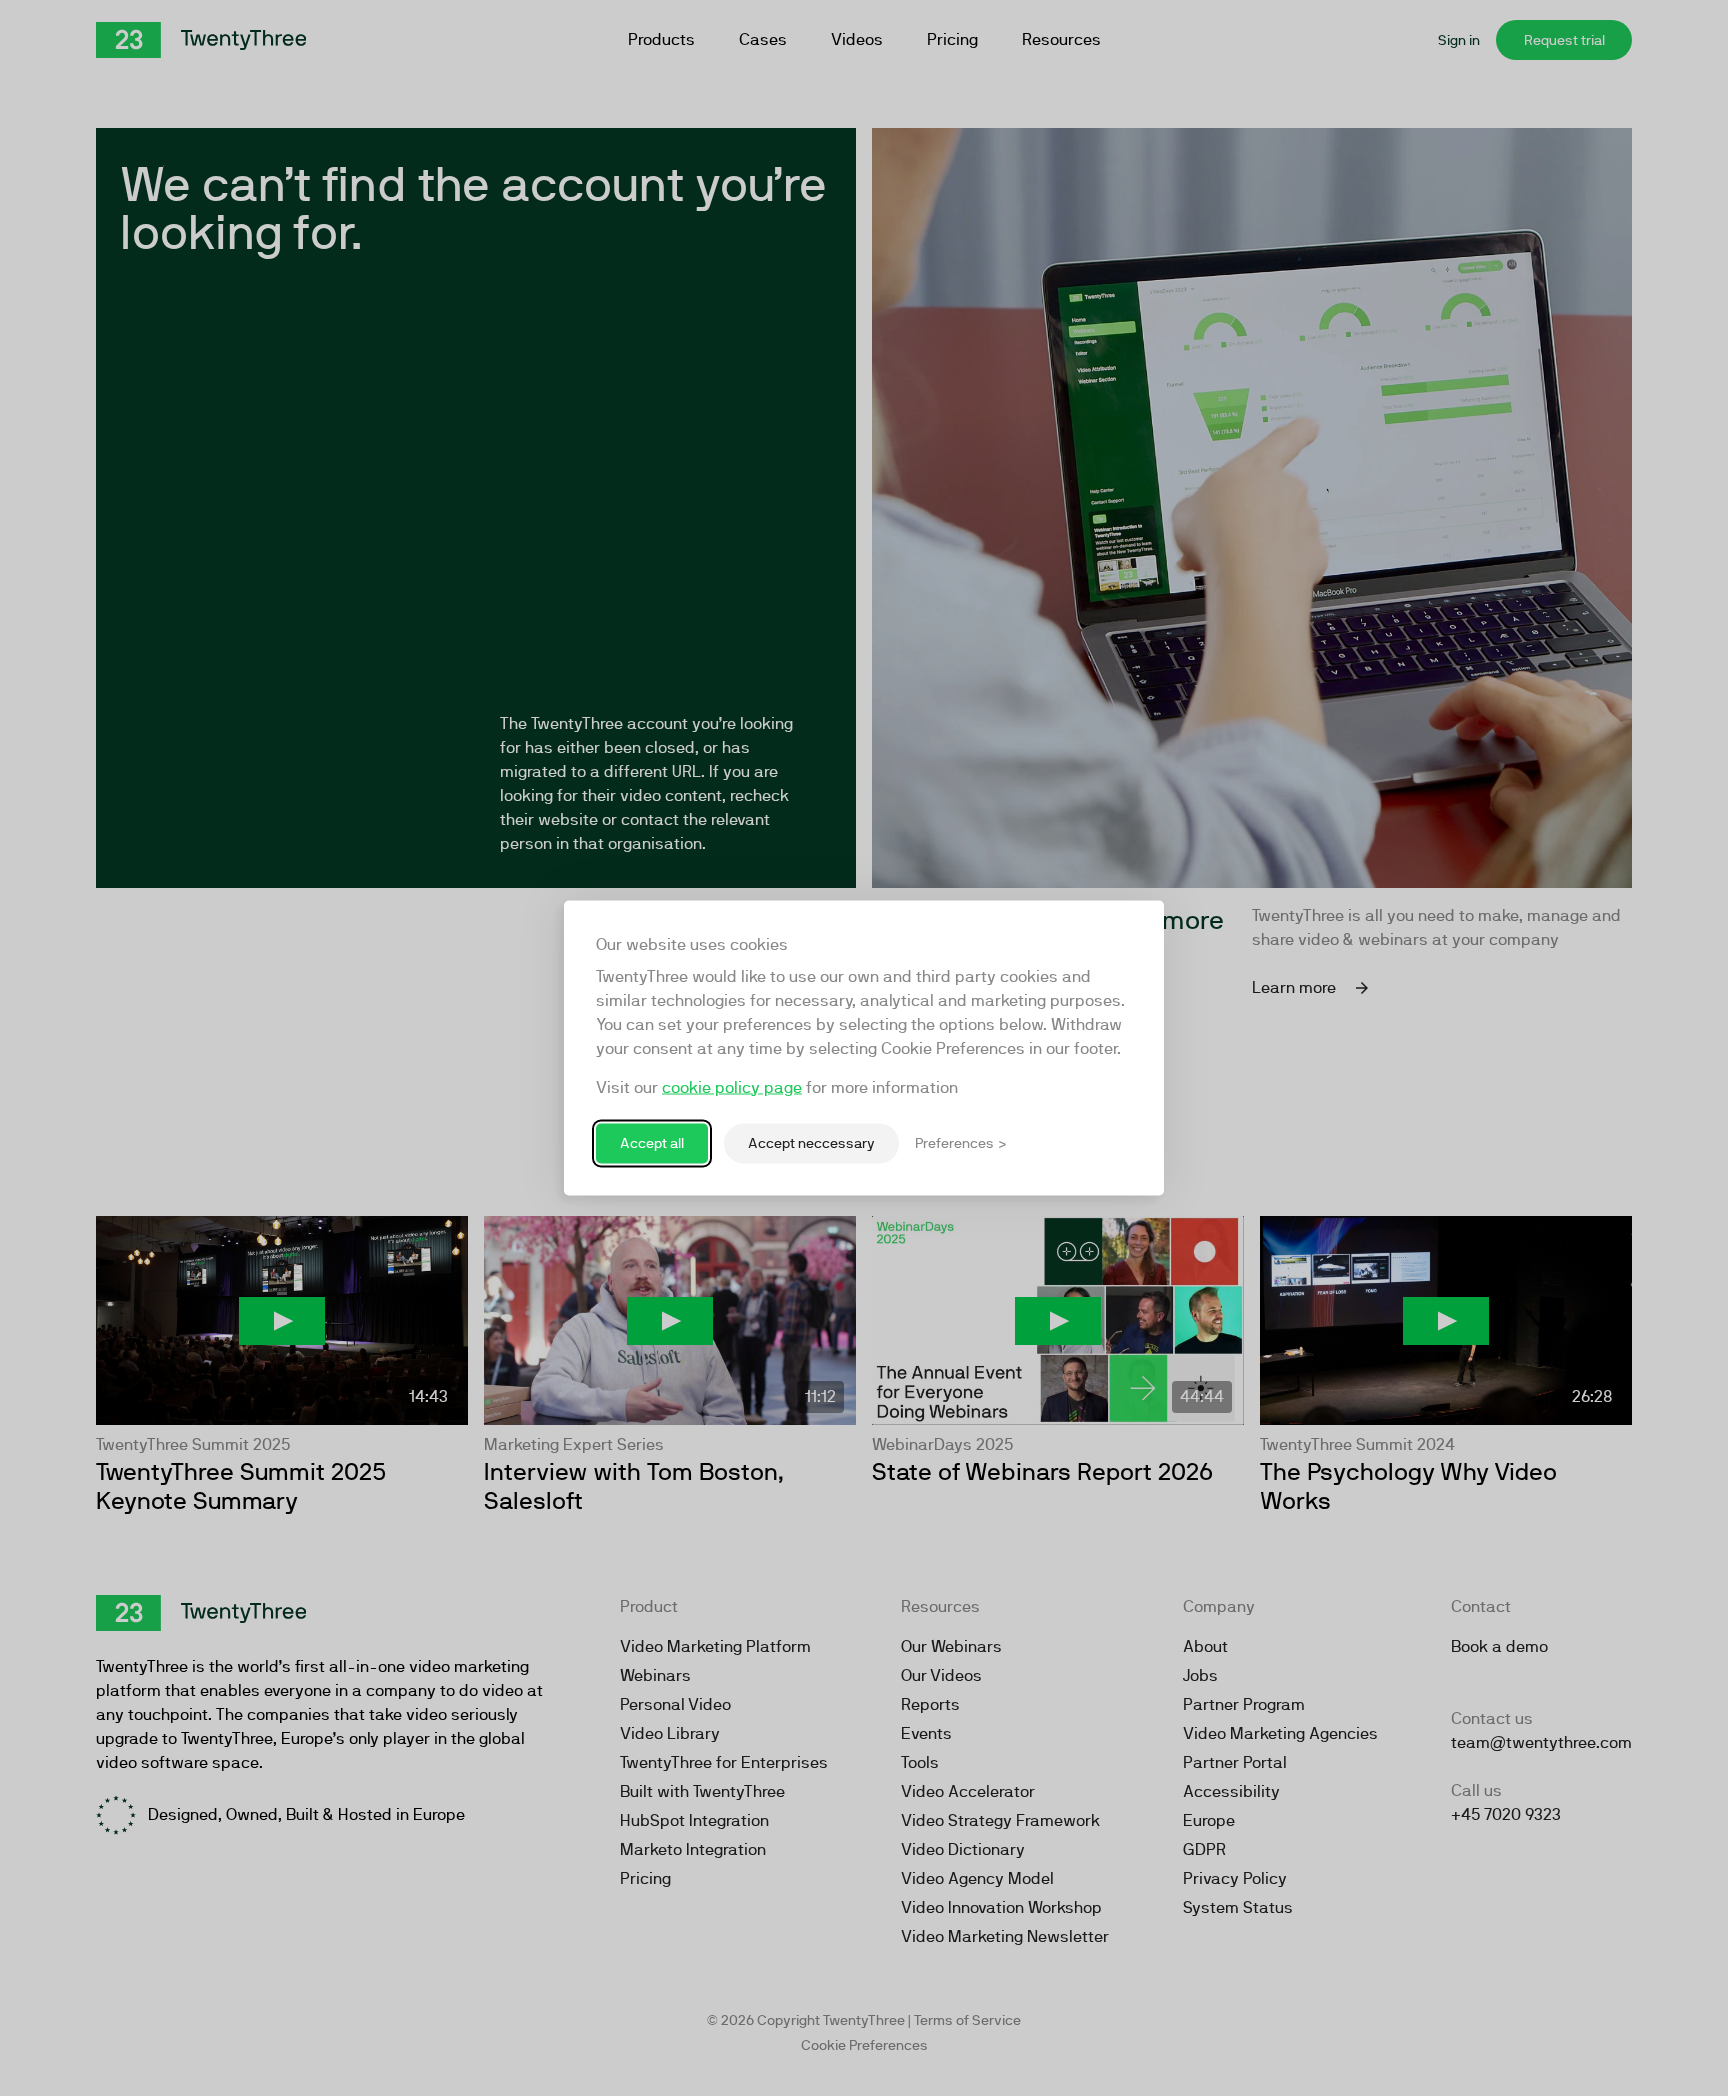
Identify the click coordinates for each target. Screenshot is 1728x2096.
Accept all (652, 1143)
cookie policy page (732, 1087)
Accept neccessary (811, 1143)
